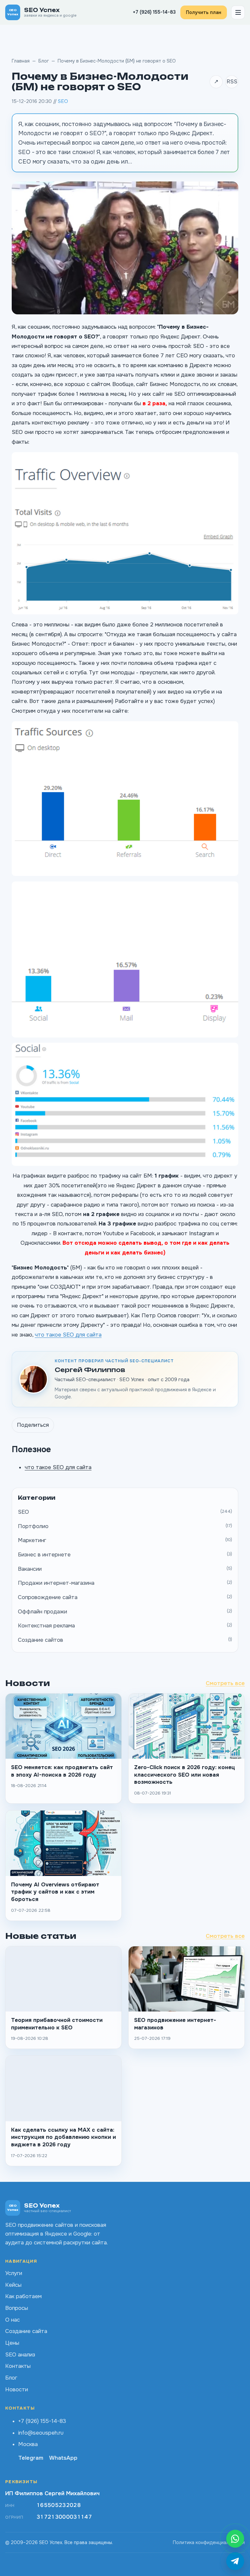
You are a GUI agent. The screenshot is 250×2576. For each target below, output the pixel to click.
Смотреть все (225, 1683)
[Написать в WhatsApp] (235, 2539)
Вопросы (17, 2308)
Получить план (204, 12)
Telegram (31, 2458)
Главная (21, 61)
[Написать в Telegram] (235, 2561)
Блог (44, 61)
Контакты (18, 2366)
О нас (13, 2320)
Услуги (14, 2273)
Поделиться (33, 1425)
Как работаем (23, 2296)
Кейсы (13, 2285)
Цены (12, 2343)
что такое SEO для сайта (68, 1335)
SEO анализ (20, 2355)
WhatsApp (63, 2458)
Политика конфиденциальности (209, 2542)
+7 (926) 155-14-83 (154, 12)
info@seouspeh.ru (41, 2433)
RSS (232, 82)
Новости (17, 2390)
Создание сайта (26, 2331)
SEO (63, 101)
